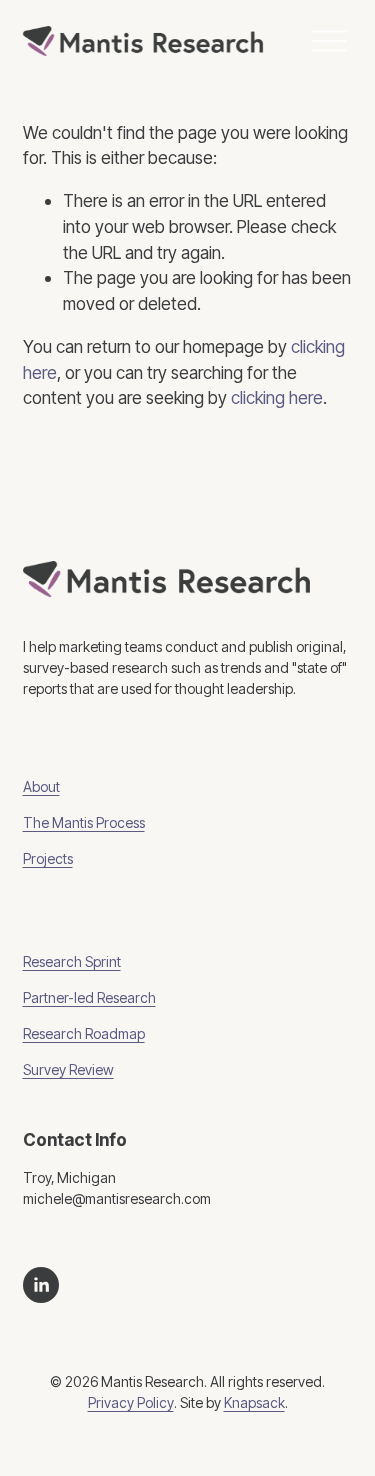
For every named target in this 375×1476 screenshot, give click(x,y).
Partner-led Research (89, 998)
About (41, 787)
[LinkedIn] (41, 1285)
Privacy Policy (131, 1403)
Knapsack (254, 1403)
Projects (48, 859)
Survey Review (68, 1070)
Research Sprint (72, 962)
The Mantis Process (84, 823)
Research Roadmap (84, 1034)
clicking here (277, 397)
